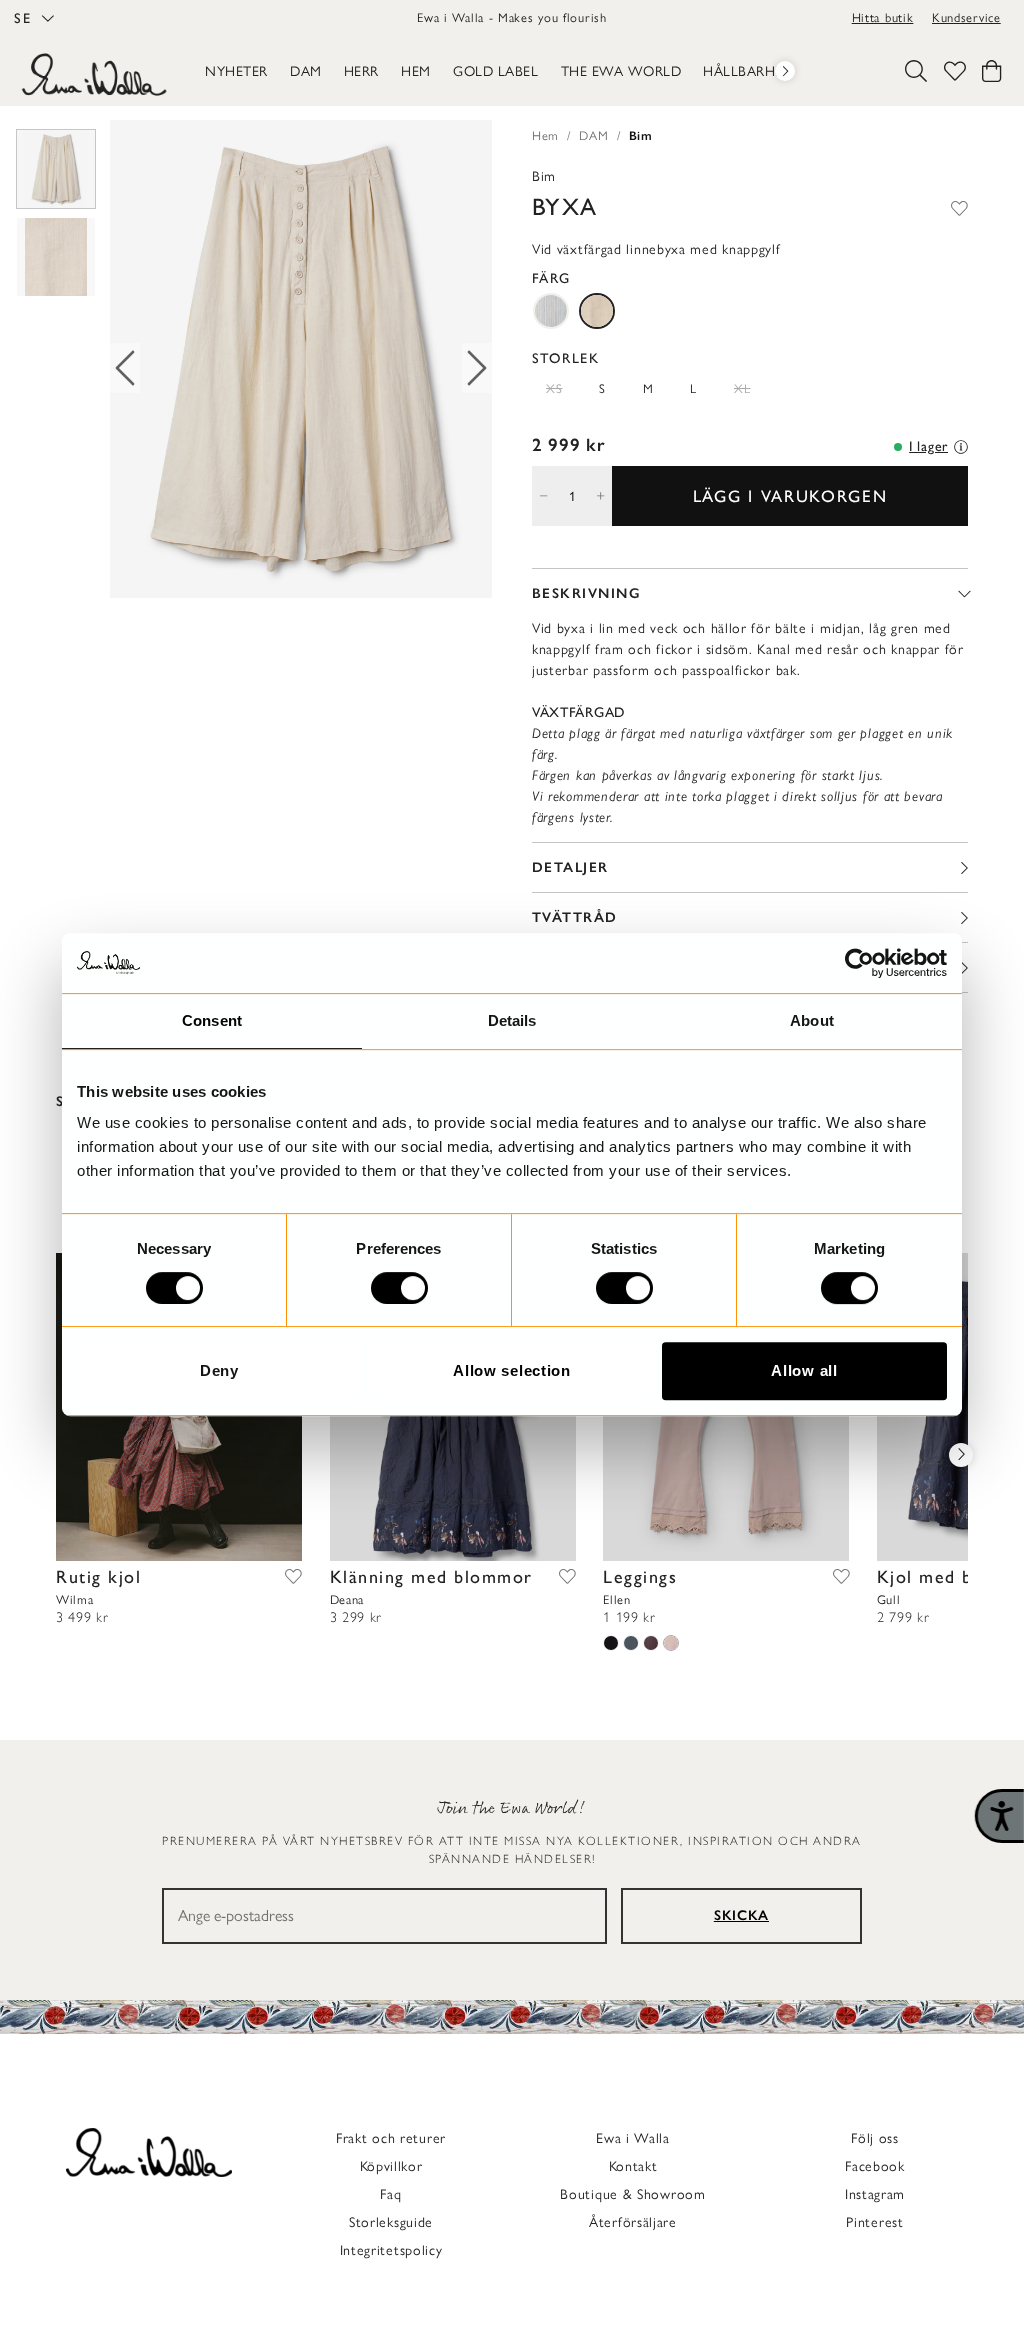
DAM (593, 135)
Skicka (741, 1915)
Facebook (875, 2166)
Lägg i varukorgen (790, 496)
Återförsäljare (633, 2222)
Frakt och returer (391, 2138)
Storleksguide (391, 2222)
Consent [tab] (212, 1020)
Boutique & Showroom (632, 2194)
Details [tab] (512, 1020)
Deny (219, 1370)
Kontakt (633, 2166)
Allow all (804, 1370)
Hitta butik (883, 17)
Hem (545, 135)
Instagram (875, 2194)
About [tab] (812, 1020)
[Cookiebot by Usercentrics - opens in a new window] (859, 963)
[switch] (399, 1288)
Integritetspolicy (391, 2250)
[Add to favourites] (959, 207)
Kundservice (966, 17)
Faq (390, 2194)
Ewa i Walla (633, 2138)
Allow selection (512, 1370)
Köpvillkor (391, 2166)
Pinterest (874, 2222)
